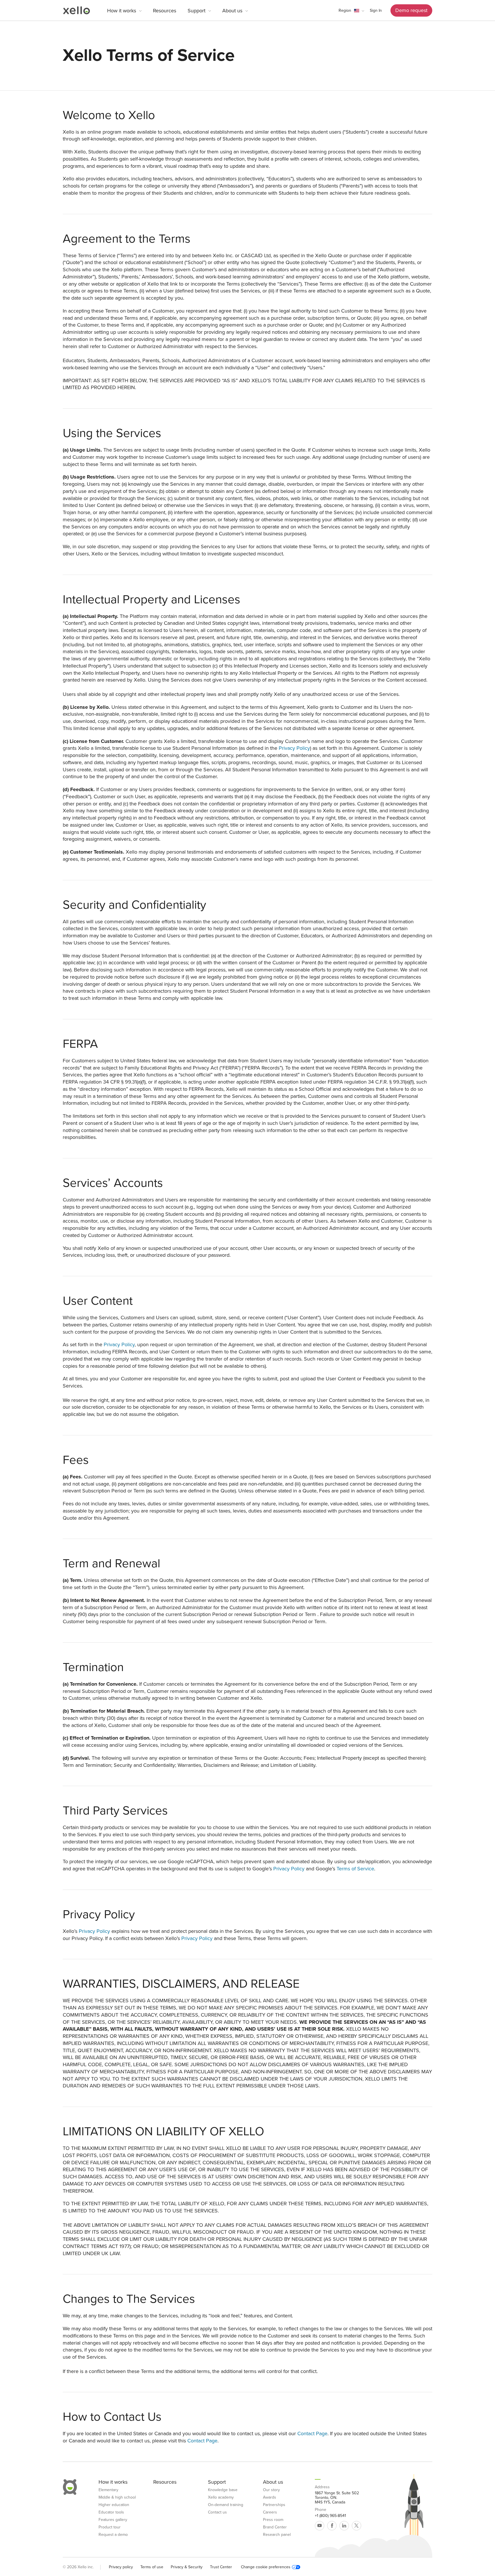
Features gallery (113, 2520)
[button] (351, 11)
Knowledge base (223, 2490)
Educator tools (111, 2512)
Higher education (114, 2505)
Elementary (108, 2490)
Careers (270, 2512)
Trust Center (221, 2567)
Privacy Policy (294, 748)
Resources (165, 11)
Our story (271, 2490)
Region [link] (345, 10)
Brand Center (275, 2527)
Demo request (411, 10)
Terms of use (152, 2567)
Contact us (217, 2512)
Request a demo (113, 2535)
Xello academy (221, 2497)
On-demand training (226, 2505)
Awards (270, 2497)
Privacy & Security (187, 2567)
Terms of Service (355, 1869)
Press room (273, 2520)
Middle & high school (117, 2497)
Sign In (376, 10)
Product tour (110, 2527)
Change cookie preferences (266, 2567)
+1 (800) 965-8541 (330, 2516)
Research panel (277, 2535)
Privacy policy (121, 2567)
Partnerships (274, 2505)
